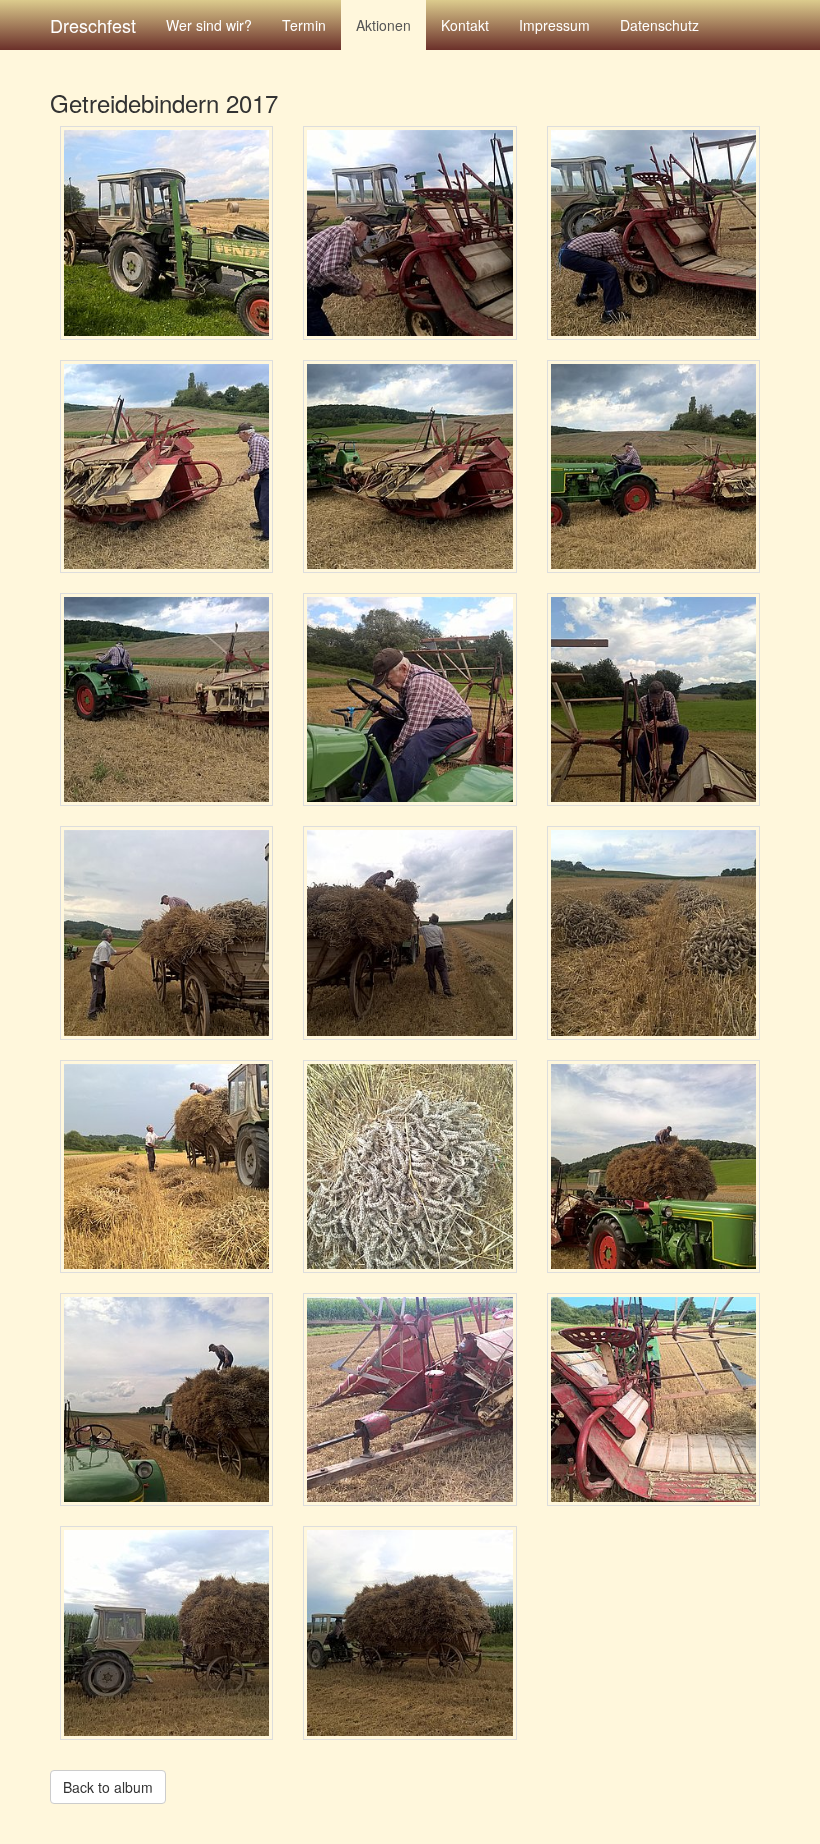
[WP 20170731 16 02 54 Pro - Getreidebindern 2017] (653, 932)
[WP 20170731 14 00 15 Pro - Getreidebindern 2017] (166, 232)
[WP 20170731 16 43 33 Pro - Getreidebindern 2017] (166, 1632)
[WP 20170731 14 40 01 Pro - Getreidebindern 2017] (166, 699)
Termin (304, 25)
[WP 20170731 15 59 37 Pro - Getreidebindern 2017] (409, 932)
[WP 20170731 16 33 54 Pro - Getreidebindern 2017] (653, 1399)
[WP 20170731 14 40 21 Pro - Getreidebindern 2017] (409, 699)
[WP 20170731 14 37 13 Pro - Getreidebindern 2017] (166, 466)
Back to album (108, 1787)
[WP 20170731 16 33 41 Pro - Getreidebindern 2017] (409, 1399)
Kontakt (465, 25)
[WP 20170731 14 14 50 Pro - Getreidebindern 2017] (653, 232)
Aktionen (383, 25)
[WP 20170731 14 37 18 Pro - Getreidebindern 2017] (409, 466)
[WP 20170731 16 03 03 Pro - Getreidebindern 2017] (166, 1166)
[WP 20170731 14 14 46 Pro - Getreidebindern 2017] (409, 232)
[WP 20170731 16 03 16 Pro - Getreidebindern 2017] (409, 1166)
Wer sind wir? (209, 25)
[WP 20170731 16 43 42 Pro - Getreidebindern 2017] (409, 1632)
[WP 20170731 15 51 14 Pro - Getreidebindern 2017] (166, 932)
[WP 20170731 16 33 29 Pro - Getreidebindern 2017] (166, 1399)
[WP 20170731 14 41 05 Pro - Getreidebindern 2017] (653, 699)
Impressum (554, 25)
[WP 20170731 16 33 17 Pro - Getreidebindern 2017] (653, 1166)
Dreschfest (93, 25)
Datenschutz (659, 25)
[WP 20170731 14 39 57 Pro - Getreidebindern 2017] (653, 466)
